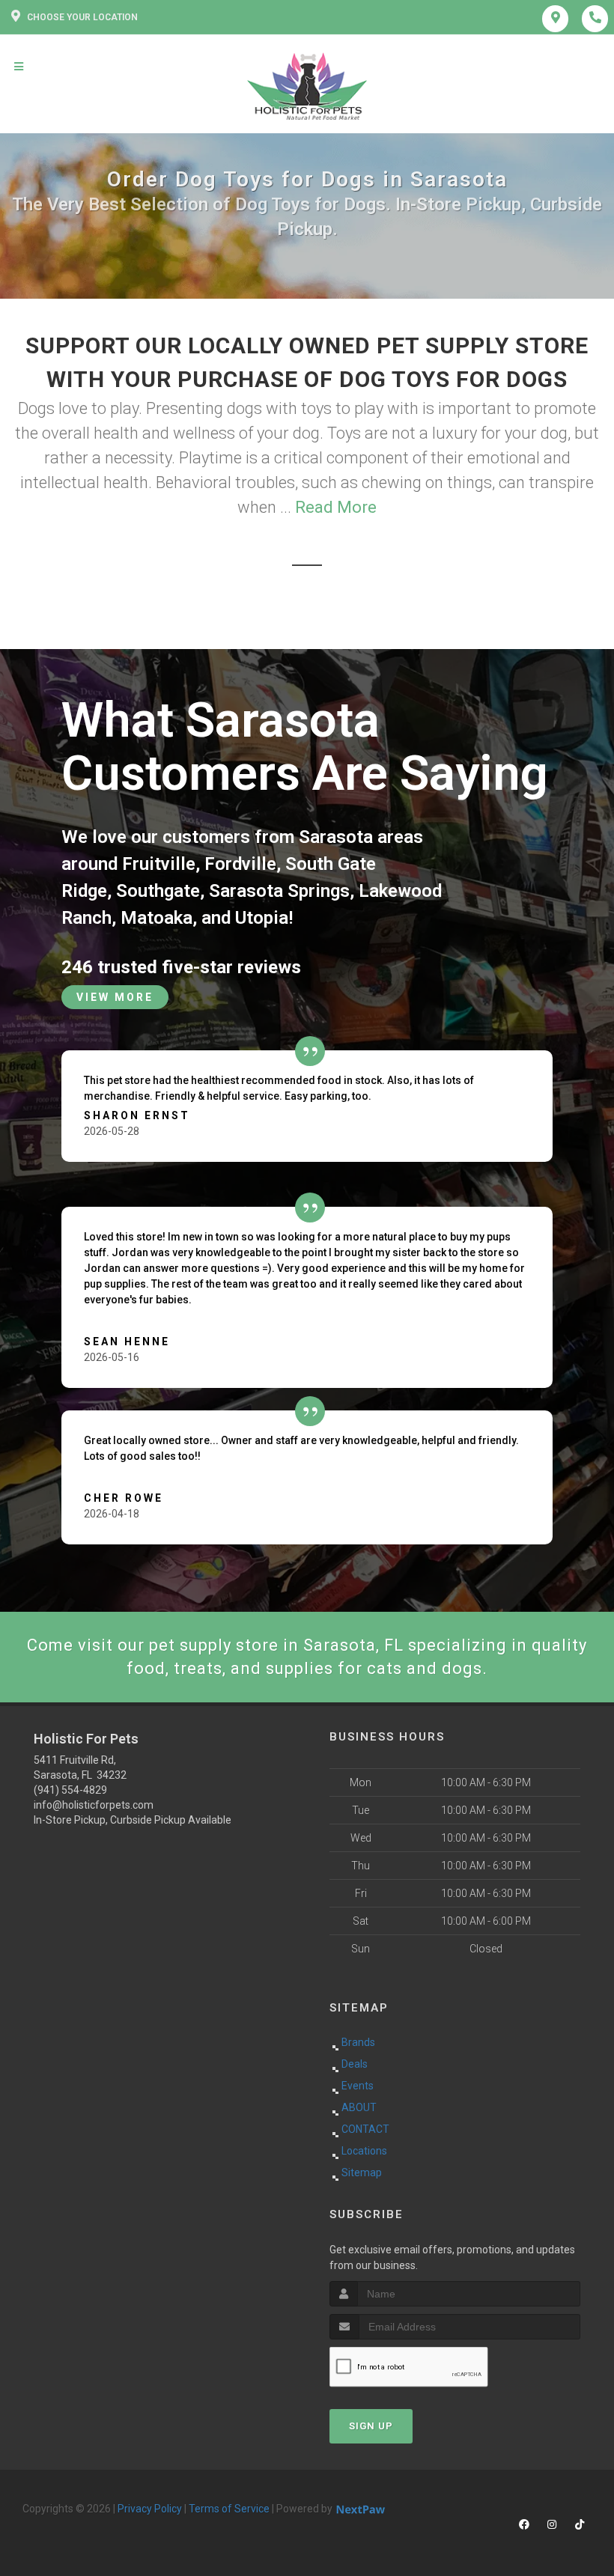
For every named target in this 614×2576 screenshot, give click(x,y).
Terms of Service (229, 2509)
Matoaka (156, 918)
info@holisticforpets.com (94, 1805)
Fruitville (159, 864)
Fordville (240, 864)
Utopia (262, 918)
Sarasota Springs (279, 891)
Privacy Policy (150, 2509)
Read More (336, 507)
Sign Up (371, 2426)
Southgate (158, 891)
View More (115, 997)
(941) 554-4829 (70, 1790)
